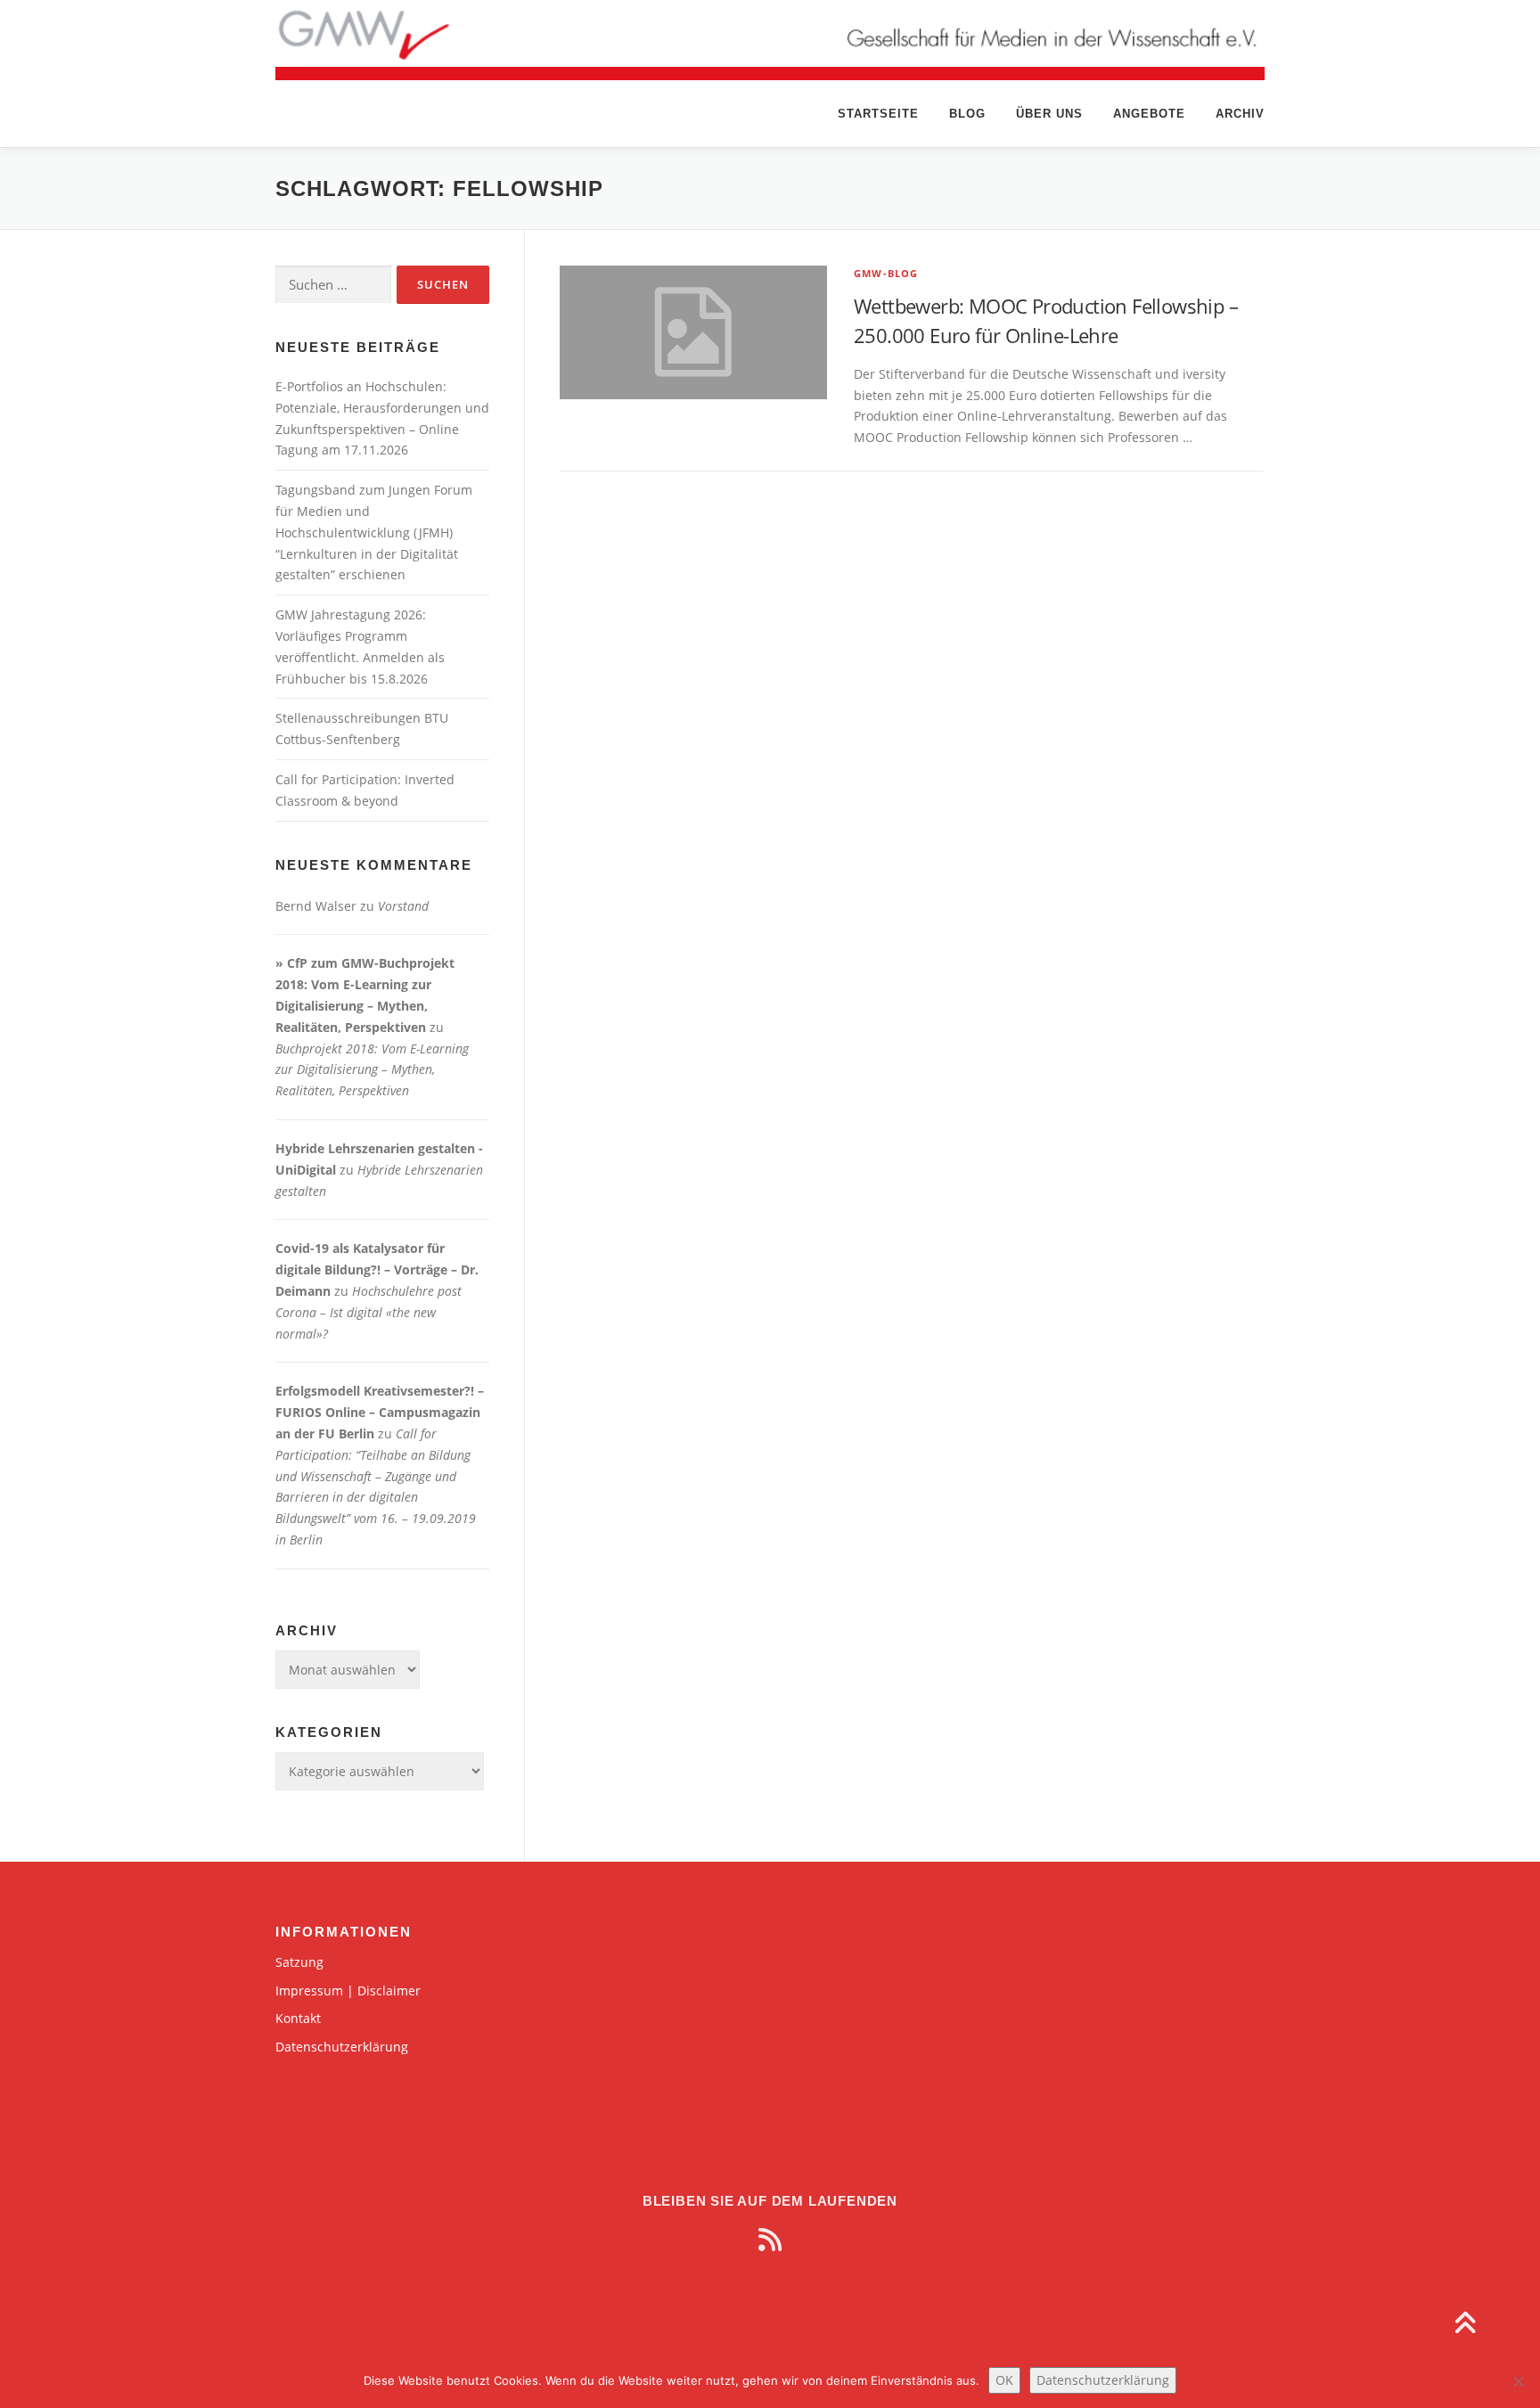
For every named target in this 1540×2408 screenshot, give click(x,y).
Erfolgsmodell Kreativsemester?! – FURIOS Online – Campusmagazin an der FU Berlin (380, 1412)
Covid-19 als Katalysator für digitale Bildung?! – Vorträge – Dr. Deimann (377, 1270)
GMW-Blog (886, 273)
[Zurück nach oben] (1465, 2325)
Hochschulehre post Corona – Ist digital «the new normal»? (369, 1312)
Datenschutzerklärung (342, 2047)
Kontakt (298, 2018)
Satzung (299, 1962)
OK (1004, 2380)
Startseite (878, 114)
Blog (967, 114)
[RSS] (770, 2240)
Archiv (1240, 114)
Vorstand (403, 906)
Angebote (1149, 114)
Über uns (1049, 114)
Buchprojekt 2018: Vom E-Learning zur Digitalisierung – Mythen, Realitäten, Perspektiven (372, 1070)
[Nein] (1518, 2381)
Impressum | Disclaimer (348, 1990)
